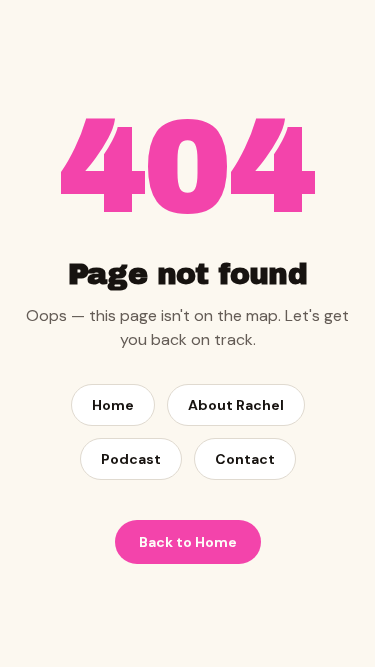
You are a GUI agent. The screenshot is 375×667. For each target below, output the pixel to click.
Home (113, 405)
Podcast (131, 459)
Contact (245, 459)
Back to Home (188, 542)
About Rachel (236, 405)
